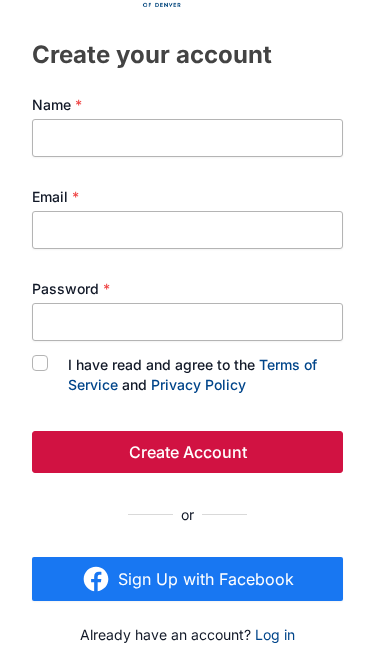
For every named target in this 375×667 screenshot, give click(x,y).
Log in (275, 634)
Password (71, 288)
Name (57, 104)
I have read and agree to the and (192, 374)
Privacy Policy (198, 384)
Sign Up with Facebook (206, 579)
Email (55, 196)
